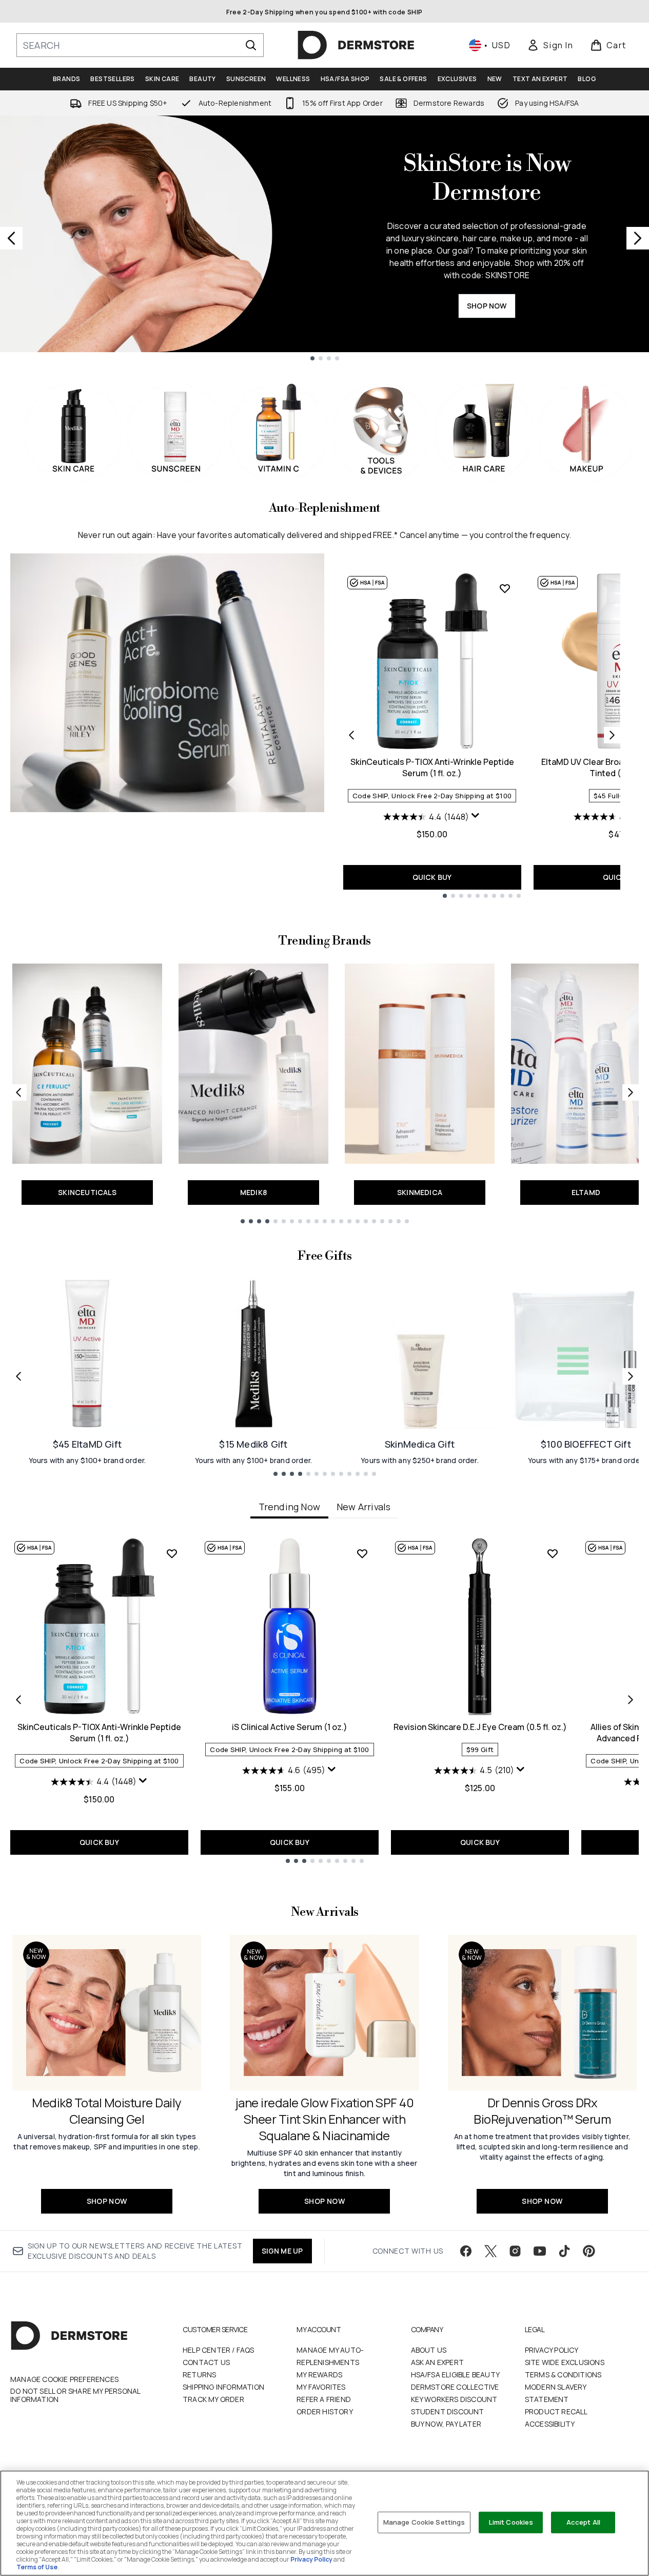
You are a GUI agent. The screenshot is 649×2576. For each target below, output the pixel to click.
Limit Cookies (511, 2522)
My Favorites (321, 2387)
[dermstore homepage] (356, 45)
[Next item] (631, 1700)
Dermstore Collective (455, 2387)
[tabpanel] (324, 1700)
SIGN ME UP (282, 2251)
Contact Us (206, 2362)
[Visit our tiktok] (564, 2251)
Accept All (583, 2522)
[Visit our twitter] (490, 2251)
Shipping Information (223, 2387)
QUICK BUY (432, 877)
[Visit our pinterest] (589, 2251)
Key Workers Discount (454, 2399)
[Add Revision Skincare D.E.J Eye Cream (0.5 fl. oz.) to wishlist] (553, 1553)
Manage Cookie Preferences (64, 2379)
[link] (550, 45)
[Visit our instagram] (515, 2251)
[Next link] (631, 1092)
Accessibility (550, 2424)
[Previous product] (351, 735)
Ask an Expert (438, 2362)
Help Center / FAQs (219, 2350)
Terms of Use (37, 2567)
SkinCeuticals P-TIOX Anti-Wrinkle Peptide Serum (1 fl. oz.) (432, 767)
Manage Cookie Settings (424, 2522)
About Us (429, 2350)
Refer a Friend (324, 2399)
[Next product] (612, 735)
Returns (199, 2375)
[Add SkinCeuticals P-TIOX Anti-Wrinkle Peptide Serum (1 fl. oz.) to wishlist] (505, 588)
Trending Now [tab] (289, 1507)
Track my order (213, 2399)
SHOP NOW (487, 306)
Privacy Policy (552, 2350)
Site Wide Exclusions (565, 2362)
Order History (325, 2411)
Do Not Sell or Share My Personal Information (75, 2395)
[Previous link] (18, 1092)
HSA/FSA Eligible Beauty (456, 2375)
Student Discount (448, 2411)
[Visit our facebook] (466, 2251)
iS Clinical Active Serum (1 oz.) (290, 1727)
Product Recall (556, 2411)
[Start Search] (251, 45)
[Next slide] (638, 238)
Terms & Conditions (563, 2375)
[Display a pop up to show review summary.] (476, 816)
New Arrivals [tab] (363, 1507)
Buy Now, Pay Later (446, 2424)
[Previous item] (18, 1700)
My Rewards (319, 2375)
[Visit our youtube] (540, 2251)
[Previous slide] (11, 238)
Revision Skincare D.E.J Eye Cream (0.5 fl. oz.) (480, 1727)
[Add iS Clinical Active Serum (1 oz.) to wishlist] (362, 1553)
